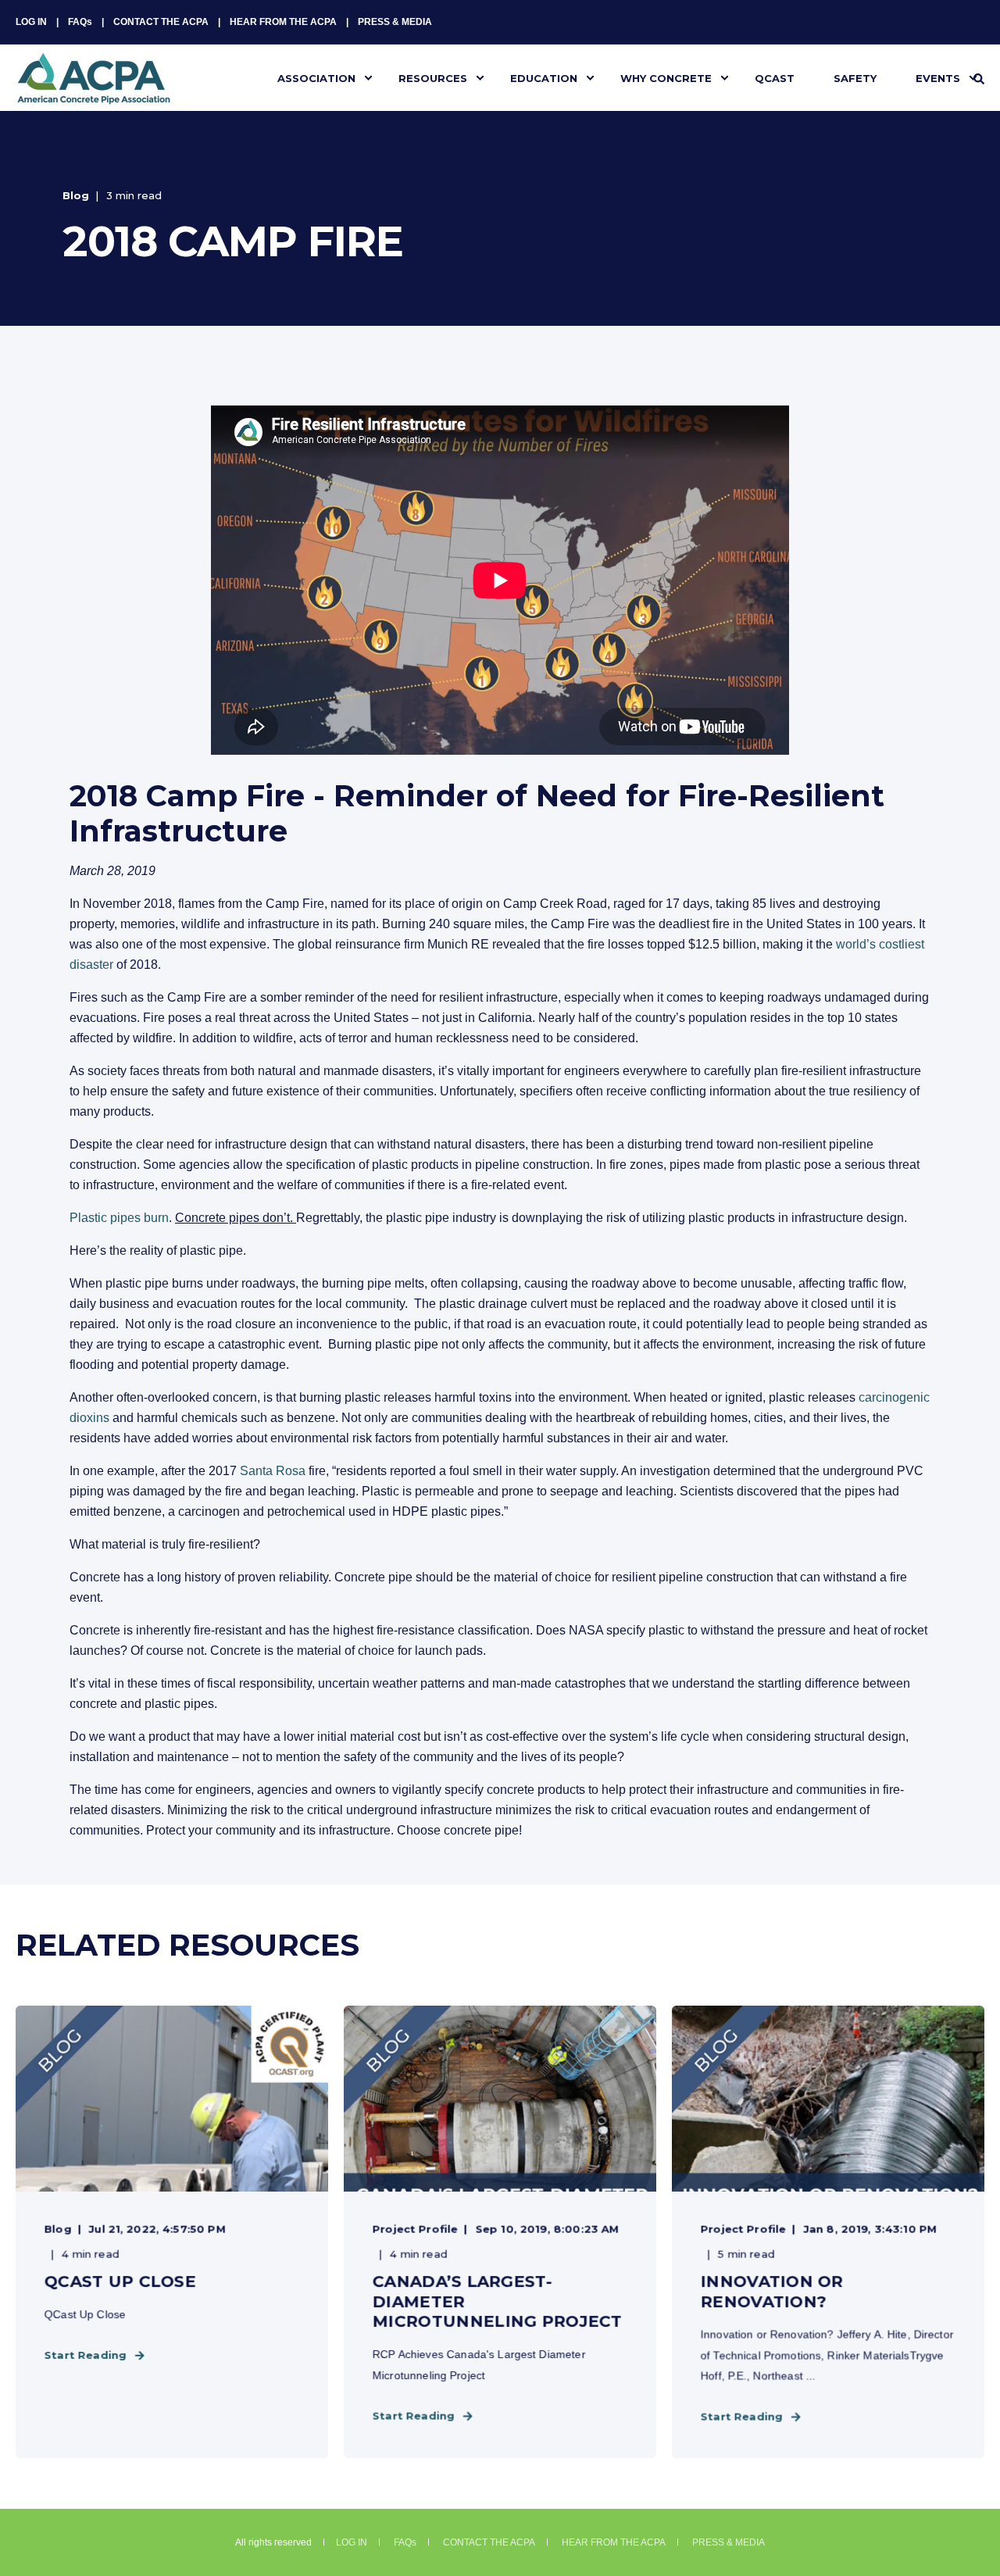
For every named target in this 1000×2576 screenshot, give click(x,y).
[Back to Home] (94, 95)
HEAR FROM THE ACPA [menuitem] (283, 22)
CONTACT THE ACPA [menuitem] (161, 22)
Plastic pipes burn (119, 1218)
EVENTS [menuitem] (938, 77)
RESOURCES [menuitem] (433, 77)
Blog (76, 195)
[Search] (979, 78)
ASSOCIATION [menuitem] (316, 77)
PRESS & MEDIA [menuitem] (395, 22)
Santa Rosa (273, 1471)
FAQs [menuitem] (80, 22)
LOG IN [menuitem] (31, 22)
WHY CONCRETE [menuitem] (666, 77)
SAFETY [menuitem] (855, 77)
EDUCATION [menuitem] (544, 77)
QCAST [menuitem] (775, 77)
